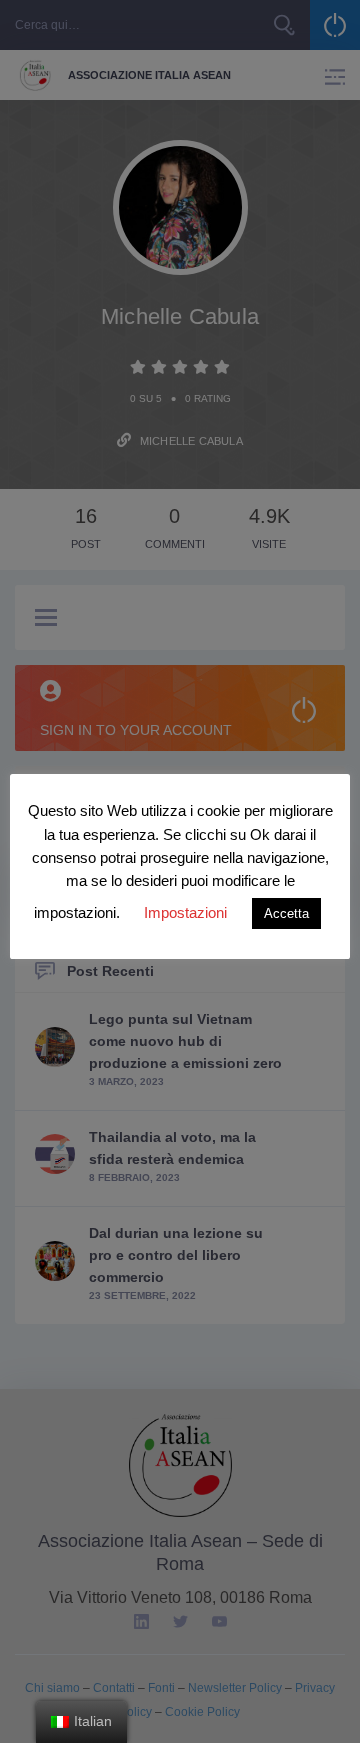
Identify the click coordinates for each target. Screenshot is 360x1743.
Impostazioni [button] (185, 912)
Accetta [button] (286, 913)
